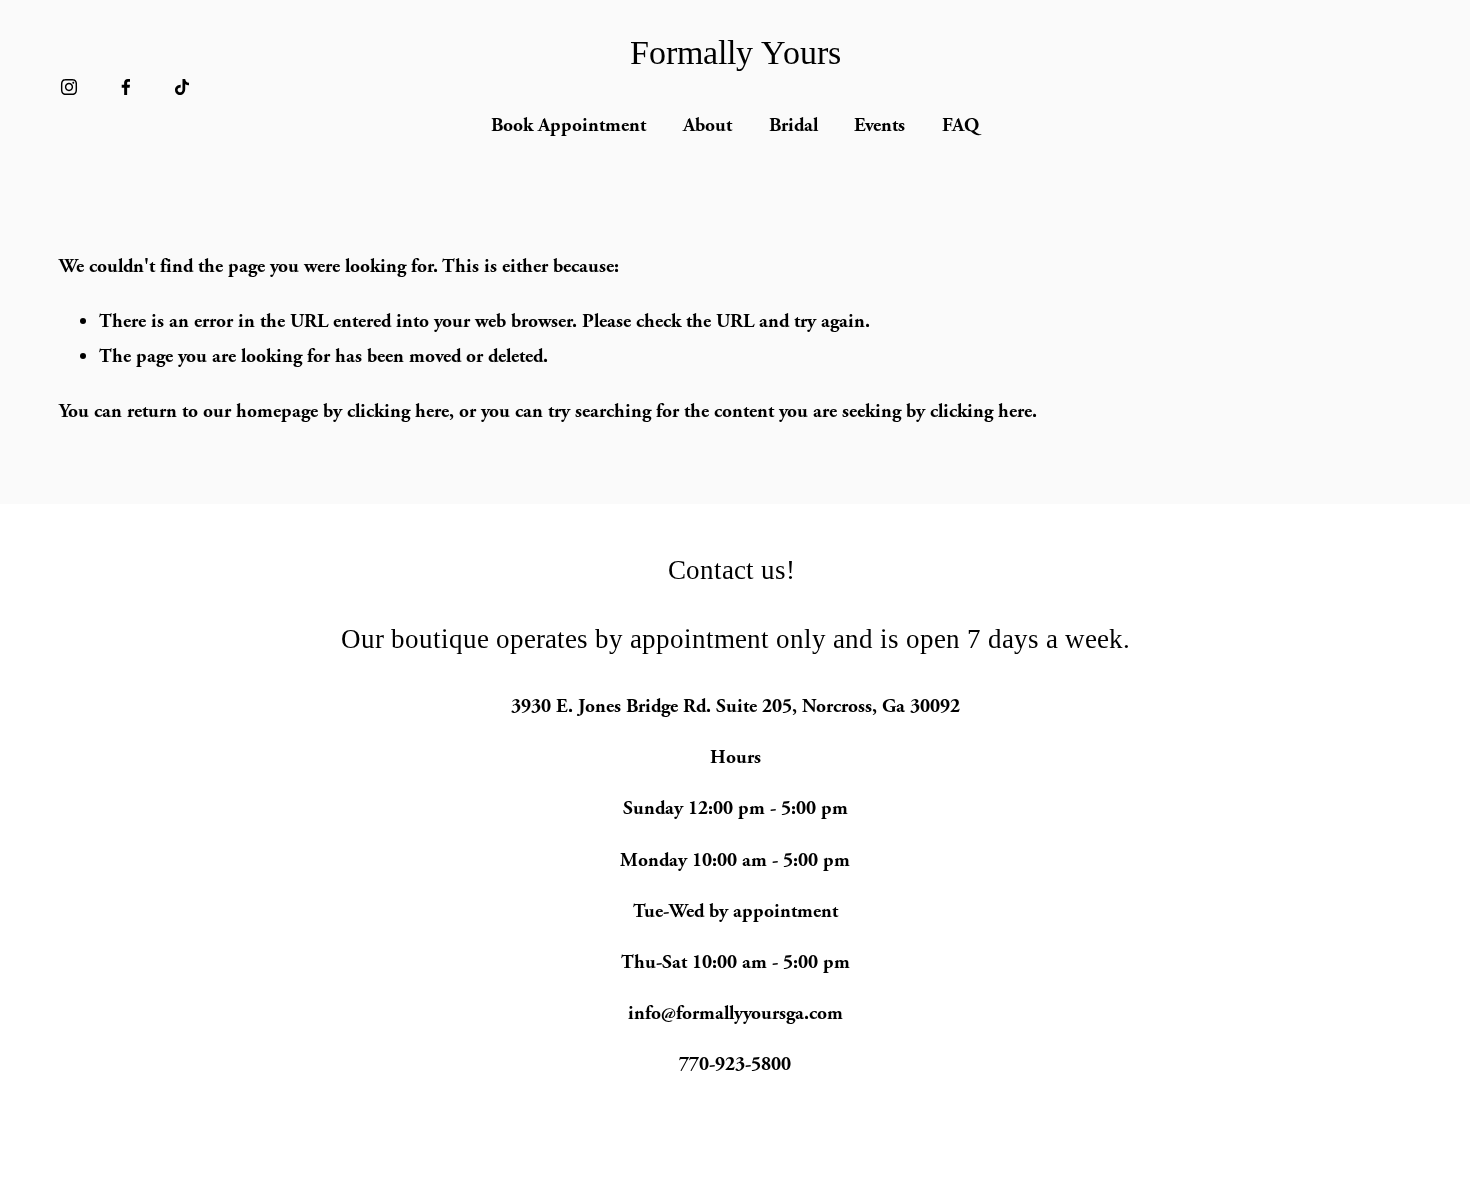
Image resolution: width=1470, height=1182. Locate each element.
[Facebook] (126, 87)
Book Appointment (568, 125)
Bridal (793, 125)
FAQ (960, 125)
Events (879, 125)
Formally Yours (735, 52)
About (707, 125)
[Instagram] (69, 87)
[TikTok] (182, 87)
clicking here (398, 411)
